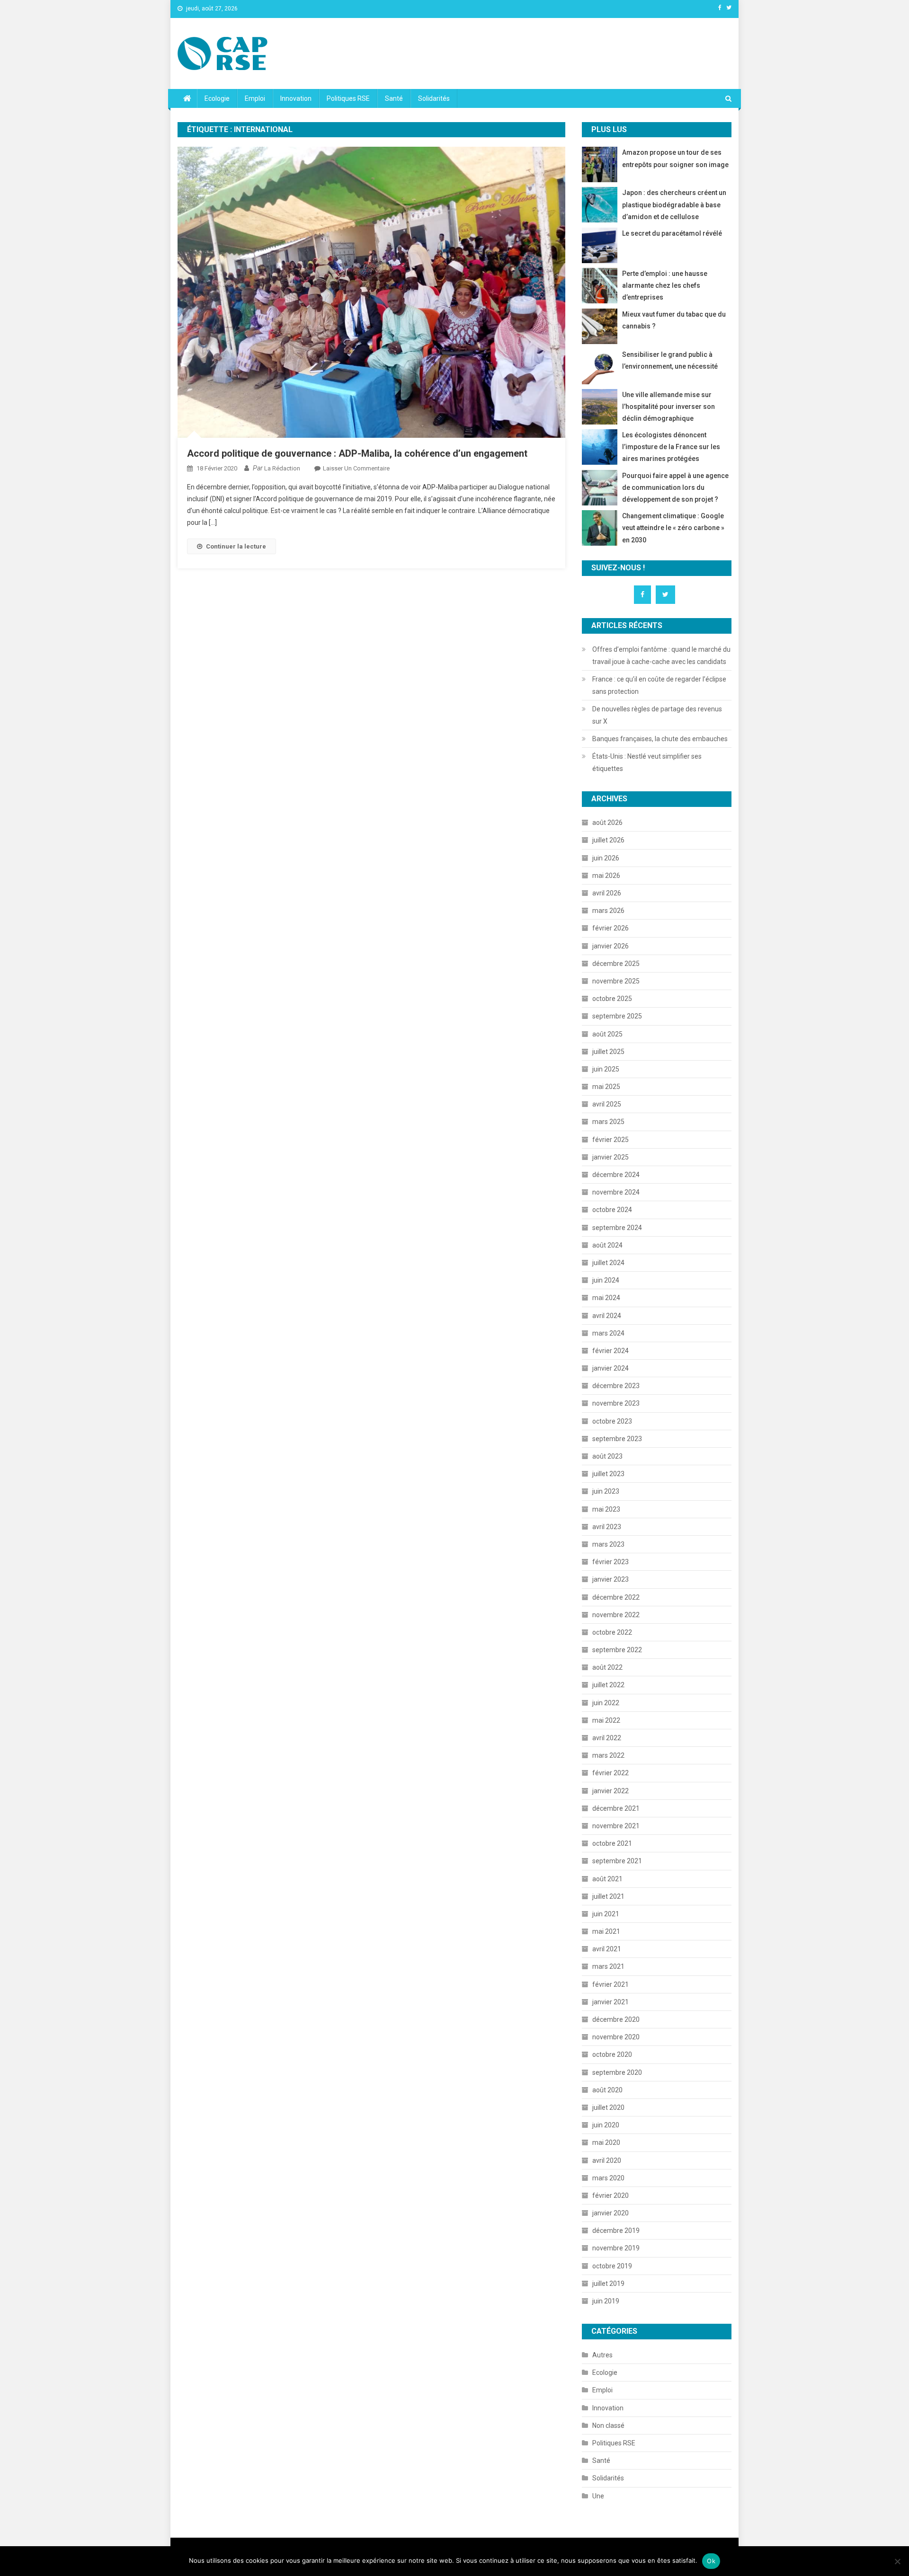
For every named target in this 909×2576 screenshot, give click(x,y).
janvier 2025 (610, 1157)
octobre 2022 (612, 1632)
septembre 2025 (617, 1016)
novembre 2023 (616, 1403)
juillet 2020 (608, 2107)
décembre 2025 (616, 964)
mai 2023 (606, 1509)
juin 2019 (606, 2301)
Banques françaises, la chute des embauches (660, 739)
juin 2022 (606, 1703)
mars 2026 (608, 911)
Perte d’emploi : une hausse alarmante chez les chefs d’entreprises (665, 285)
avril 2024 (607, 1316)
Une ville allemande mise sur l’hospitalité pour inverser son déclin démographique (668, 407)
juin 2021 (606, 1914)
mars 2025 (608, 1122)
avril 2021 (607, 1949)
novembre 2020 (616, 2037)
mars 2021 (608, 1966)
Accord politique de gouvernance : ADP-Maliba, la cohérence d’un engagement (357, 453)
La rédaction (282, 468)
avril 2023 (607, 1527)
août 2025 (607, 1034)
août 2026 (607, 823)
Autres (602, 2355)
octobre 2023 (612, 1421)
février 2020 (610, 2195)
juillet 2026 (608, 840)
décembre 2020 (616, 2019)
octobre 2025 (612, 999)
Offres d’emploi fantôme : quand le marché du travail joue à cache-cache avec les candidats (661, 655)
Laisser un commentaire (356, 468)
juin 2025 (606, 1069)
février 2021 (610, 1984)
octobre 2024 (612, 1210)
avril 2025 (607, 1104)
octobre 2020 (612, 2054)
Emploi (255, 98)
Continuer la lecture (236, 546)
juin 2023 (606, 1491)
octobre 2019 (612, 2266)
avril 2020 (607, 2160)
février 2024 (610, 1351)
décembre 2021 (616, 1808)
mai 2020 (606, 2142)
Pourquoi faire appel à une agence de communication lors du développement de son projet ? (675, 487)
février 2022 (610, 1773)
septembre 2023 (617, 1439)
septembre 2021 (617, 1861)
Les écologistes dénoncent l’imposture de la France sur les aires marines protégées (671, 447)
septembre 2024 (617, 1228)
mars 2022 (608, 1755)
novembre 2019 (616, 2248)
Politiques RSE (348, 98)
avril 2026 (607, 893)
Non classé (608, 2426)
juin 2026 (606, 858)
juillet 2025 (608, 1052)
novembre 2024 (616, 1192)
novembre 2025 (616, 981)
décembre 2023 (616, 1386)
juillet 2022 (608, 1685)
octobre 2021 (612, 1843)
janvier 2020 (610, 2213)
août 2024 (607, 1245)
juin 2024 (606, 1280)
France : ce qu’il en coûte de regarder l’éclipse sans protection (659, 685)
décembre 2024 (616, 1175)
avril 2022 (607, 1738)
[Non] (897, 2561)
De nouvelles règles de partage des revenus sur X (657, 715)
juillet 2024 (608, 1263)
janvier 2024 (610, 1368)
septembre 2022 (617, 1650)
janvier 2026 (610, 946)
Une (598, 2496)
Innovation (296, 98)
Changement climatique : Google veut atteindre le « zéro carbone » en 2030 (673, 528)
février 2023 (610, 1562)
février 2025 (610, 1140)
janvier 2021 (610, 2002)
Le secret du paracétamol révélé (672, 233)
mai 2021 (606, 1931)
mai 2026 (606, 876)
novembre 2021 (616, 1826)
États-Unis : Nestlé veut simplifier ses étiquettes (647, 762)
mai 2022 (606, 1720)
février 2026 (610, 928)
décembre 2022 (616, 1597)
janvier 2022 (610, 1791)
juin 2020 (606, 2125)
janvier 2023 (610, 1579)
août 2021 (607, 1879)
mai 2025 (606, 1087)
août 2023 (607, 1456)
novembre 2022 (616, 1615)
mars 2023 (608, 1544)
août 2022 (607, 1667)
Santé (394, 98)
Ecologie (217, 98)
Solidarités (434, 98)
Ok (711, 2561)
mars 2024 (608, 1333)
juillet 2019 (608, 2284)
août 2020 (607, 2090)
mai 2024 (606, 1298)
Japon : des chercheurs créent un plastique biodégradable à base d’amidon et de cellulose (674, 204)
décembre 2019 (616, 2231)
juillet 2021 (608, 1896)
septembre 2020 (617, 2072)
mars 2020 (608, 2178)
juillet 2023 (608, 1474)
